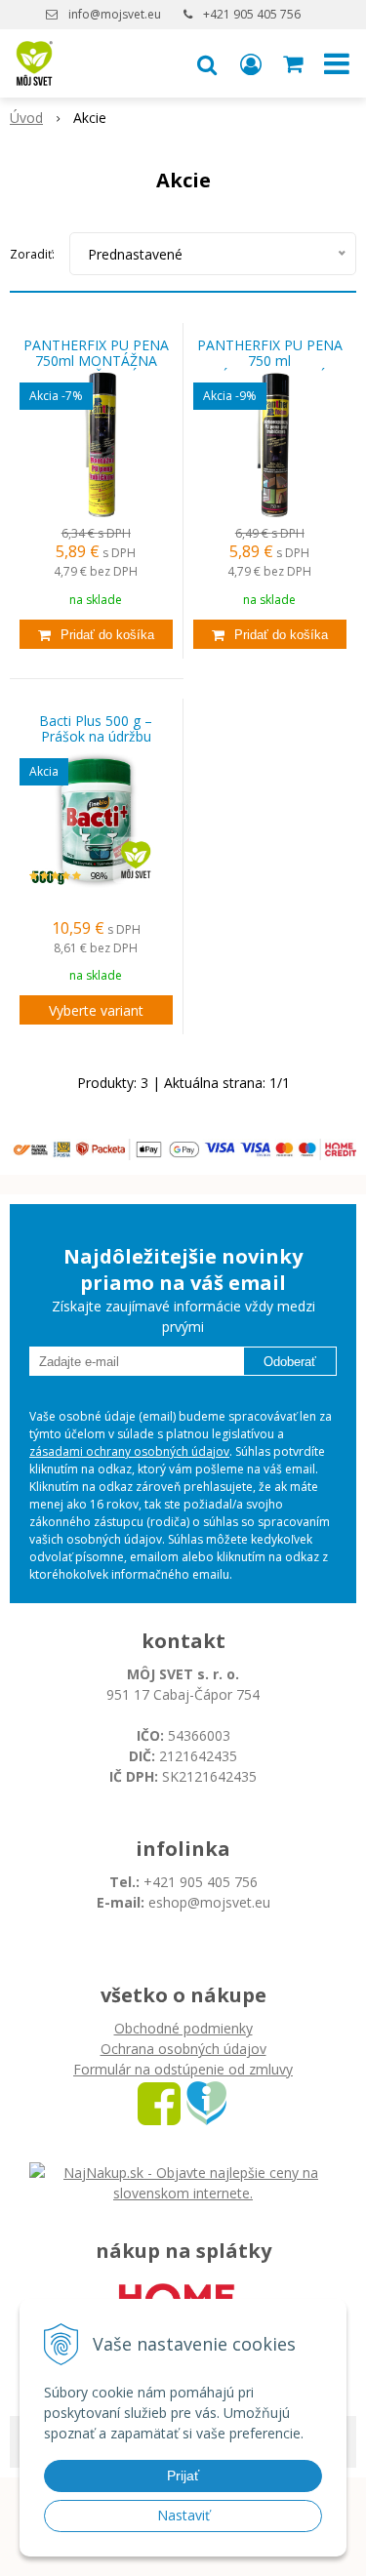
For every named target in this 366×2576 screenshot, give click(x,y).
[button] (207, 63)
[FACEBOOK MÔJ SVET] (159, 2101)
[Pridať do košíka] (96, 634)
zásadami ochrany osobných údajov (129, 1451)
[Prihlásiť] (251, 63)
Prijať (183, 2475)
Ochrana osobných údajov (183, 2049)
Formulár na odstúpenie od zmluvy (183, 2069)
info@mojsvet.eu (115, 14)
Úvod (26, 118)
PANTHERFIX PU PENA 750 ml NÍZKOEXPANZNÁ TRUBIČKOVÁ (270, 361)
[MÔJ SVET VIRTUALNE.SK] (206, 2101)
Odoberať (290, 1362)
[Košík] (295, 63)
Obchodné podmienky (183, 2028)
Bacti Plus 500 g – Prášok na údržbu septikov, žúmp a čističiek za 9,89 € (96, 737)
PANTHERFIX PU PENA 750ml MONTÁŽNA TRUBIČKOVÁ (96, 361)
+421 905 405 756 (252, 14)
